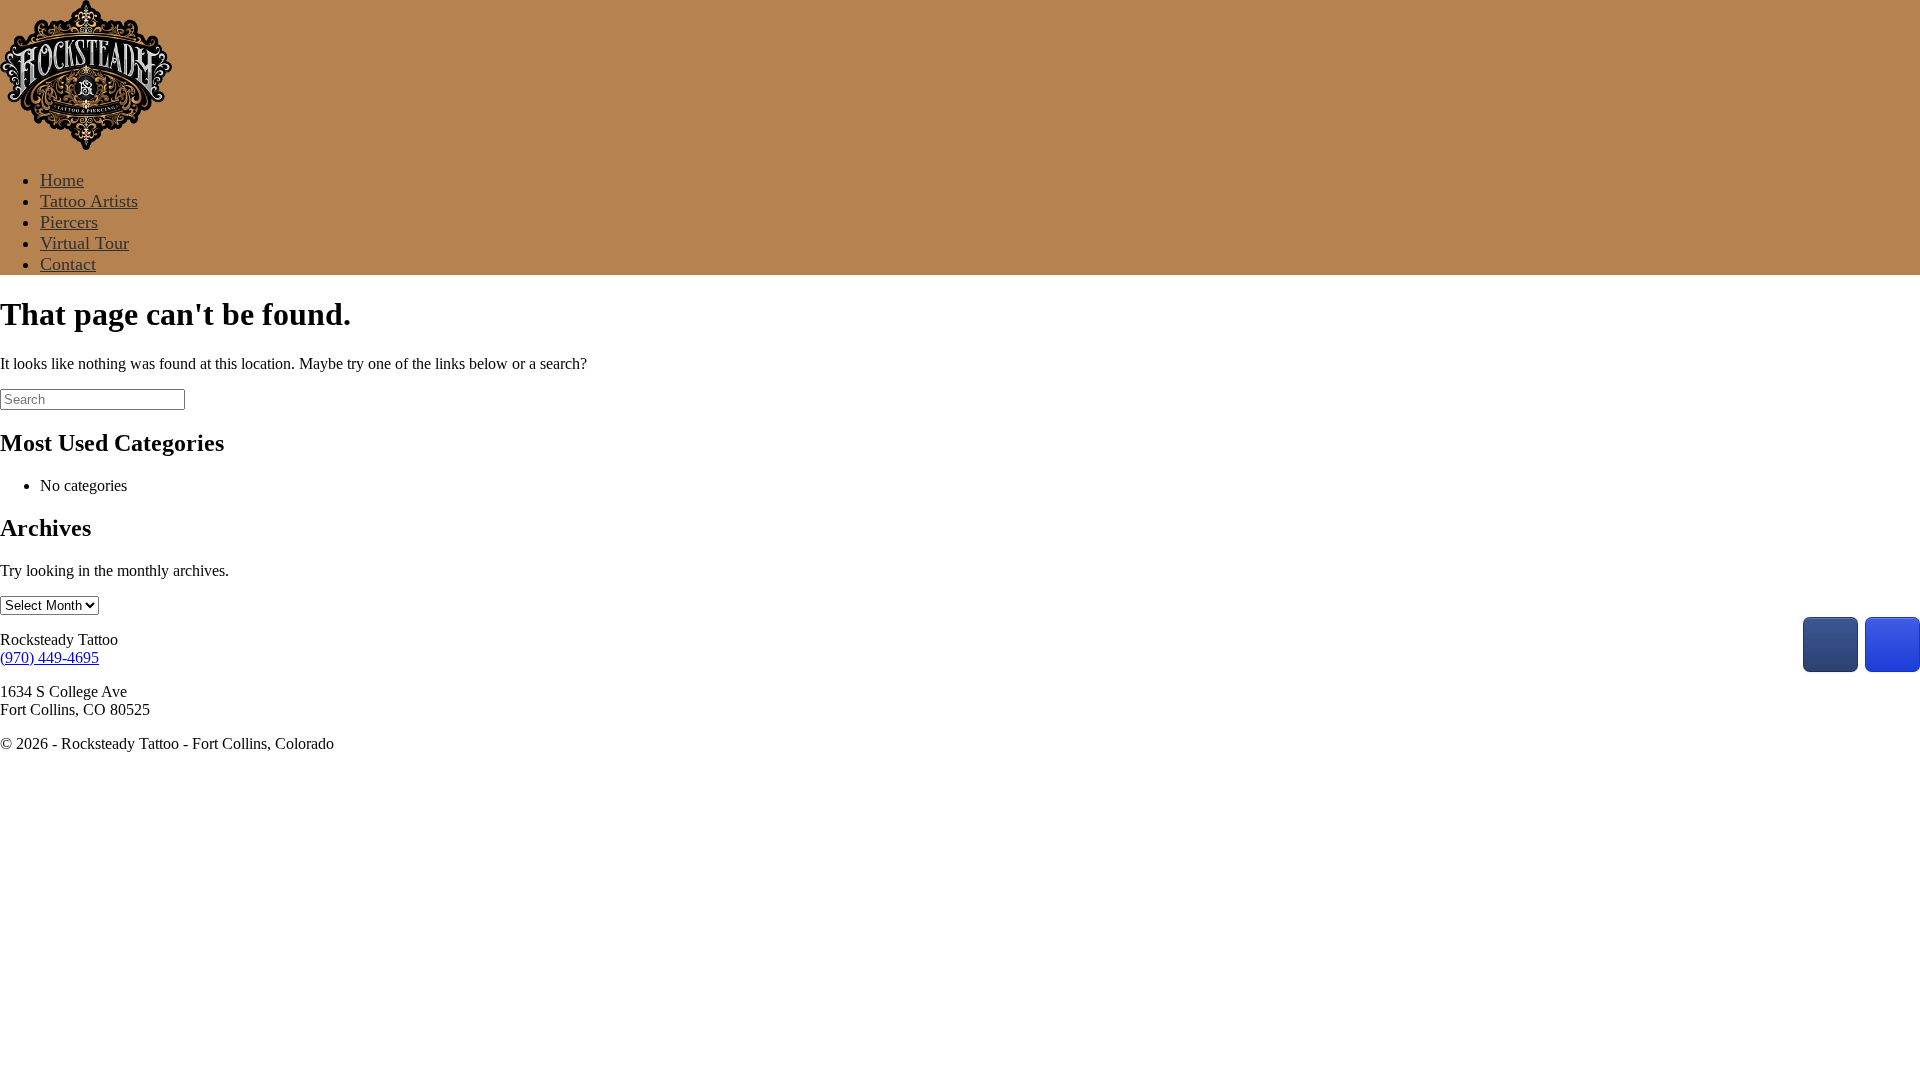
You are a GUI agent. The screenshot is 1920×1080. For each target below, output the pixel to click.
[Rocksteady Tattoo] (86, 144)
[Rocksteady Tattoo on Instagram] (1892, 644)
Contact (68, 264)
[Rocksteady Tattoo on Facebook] (1830, 644)
